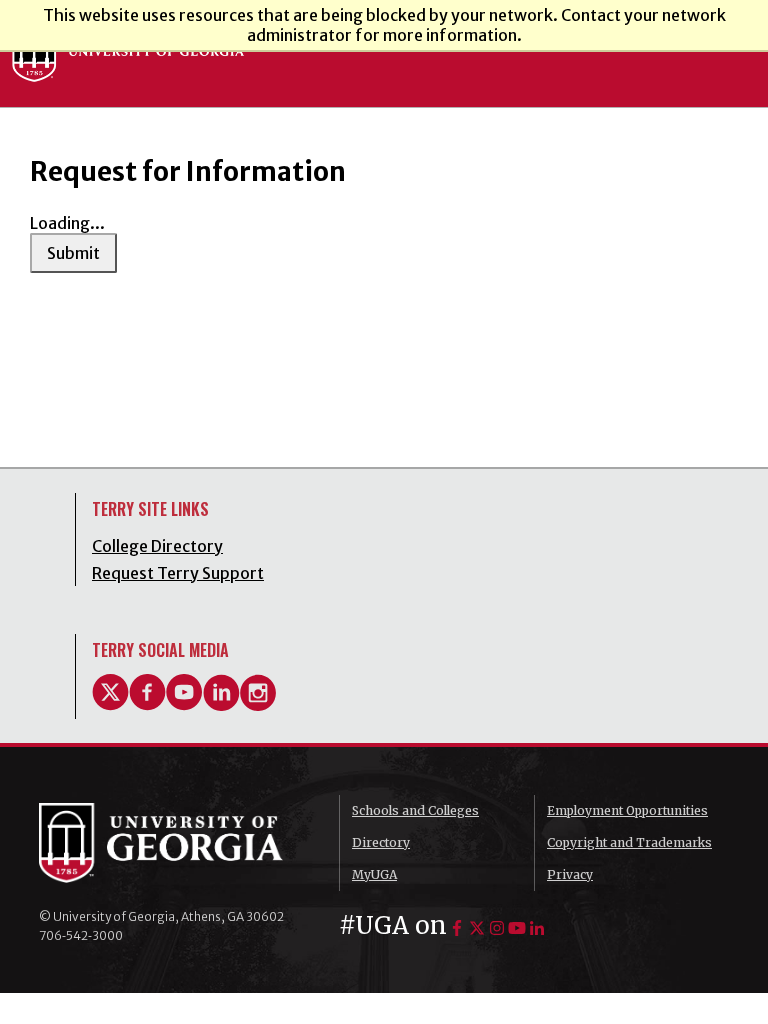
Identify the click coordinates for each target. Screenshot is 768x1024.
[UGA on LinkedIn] (537, 928)
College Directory (157, 546)
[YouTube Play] (184, 705)
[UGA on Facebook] (457, 928)
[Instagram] (258, 705)
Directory (381, 842)
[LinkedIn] (221, 705)
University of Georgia (174, 843)
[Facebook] (147, 705)
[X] (110, 705)
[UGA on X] (477, 928)
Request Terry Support (178, 573)
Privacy (570, 874)
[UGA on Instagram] (497, 928)
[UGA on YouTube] (517, 928)
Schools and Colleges (415, 810)
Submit (73, 253)
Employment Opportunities (627, 810)
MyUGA (374, 874)
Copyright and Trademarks (629, 842)
